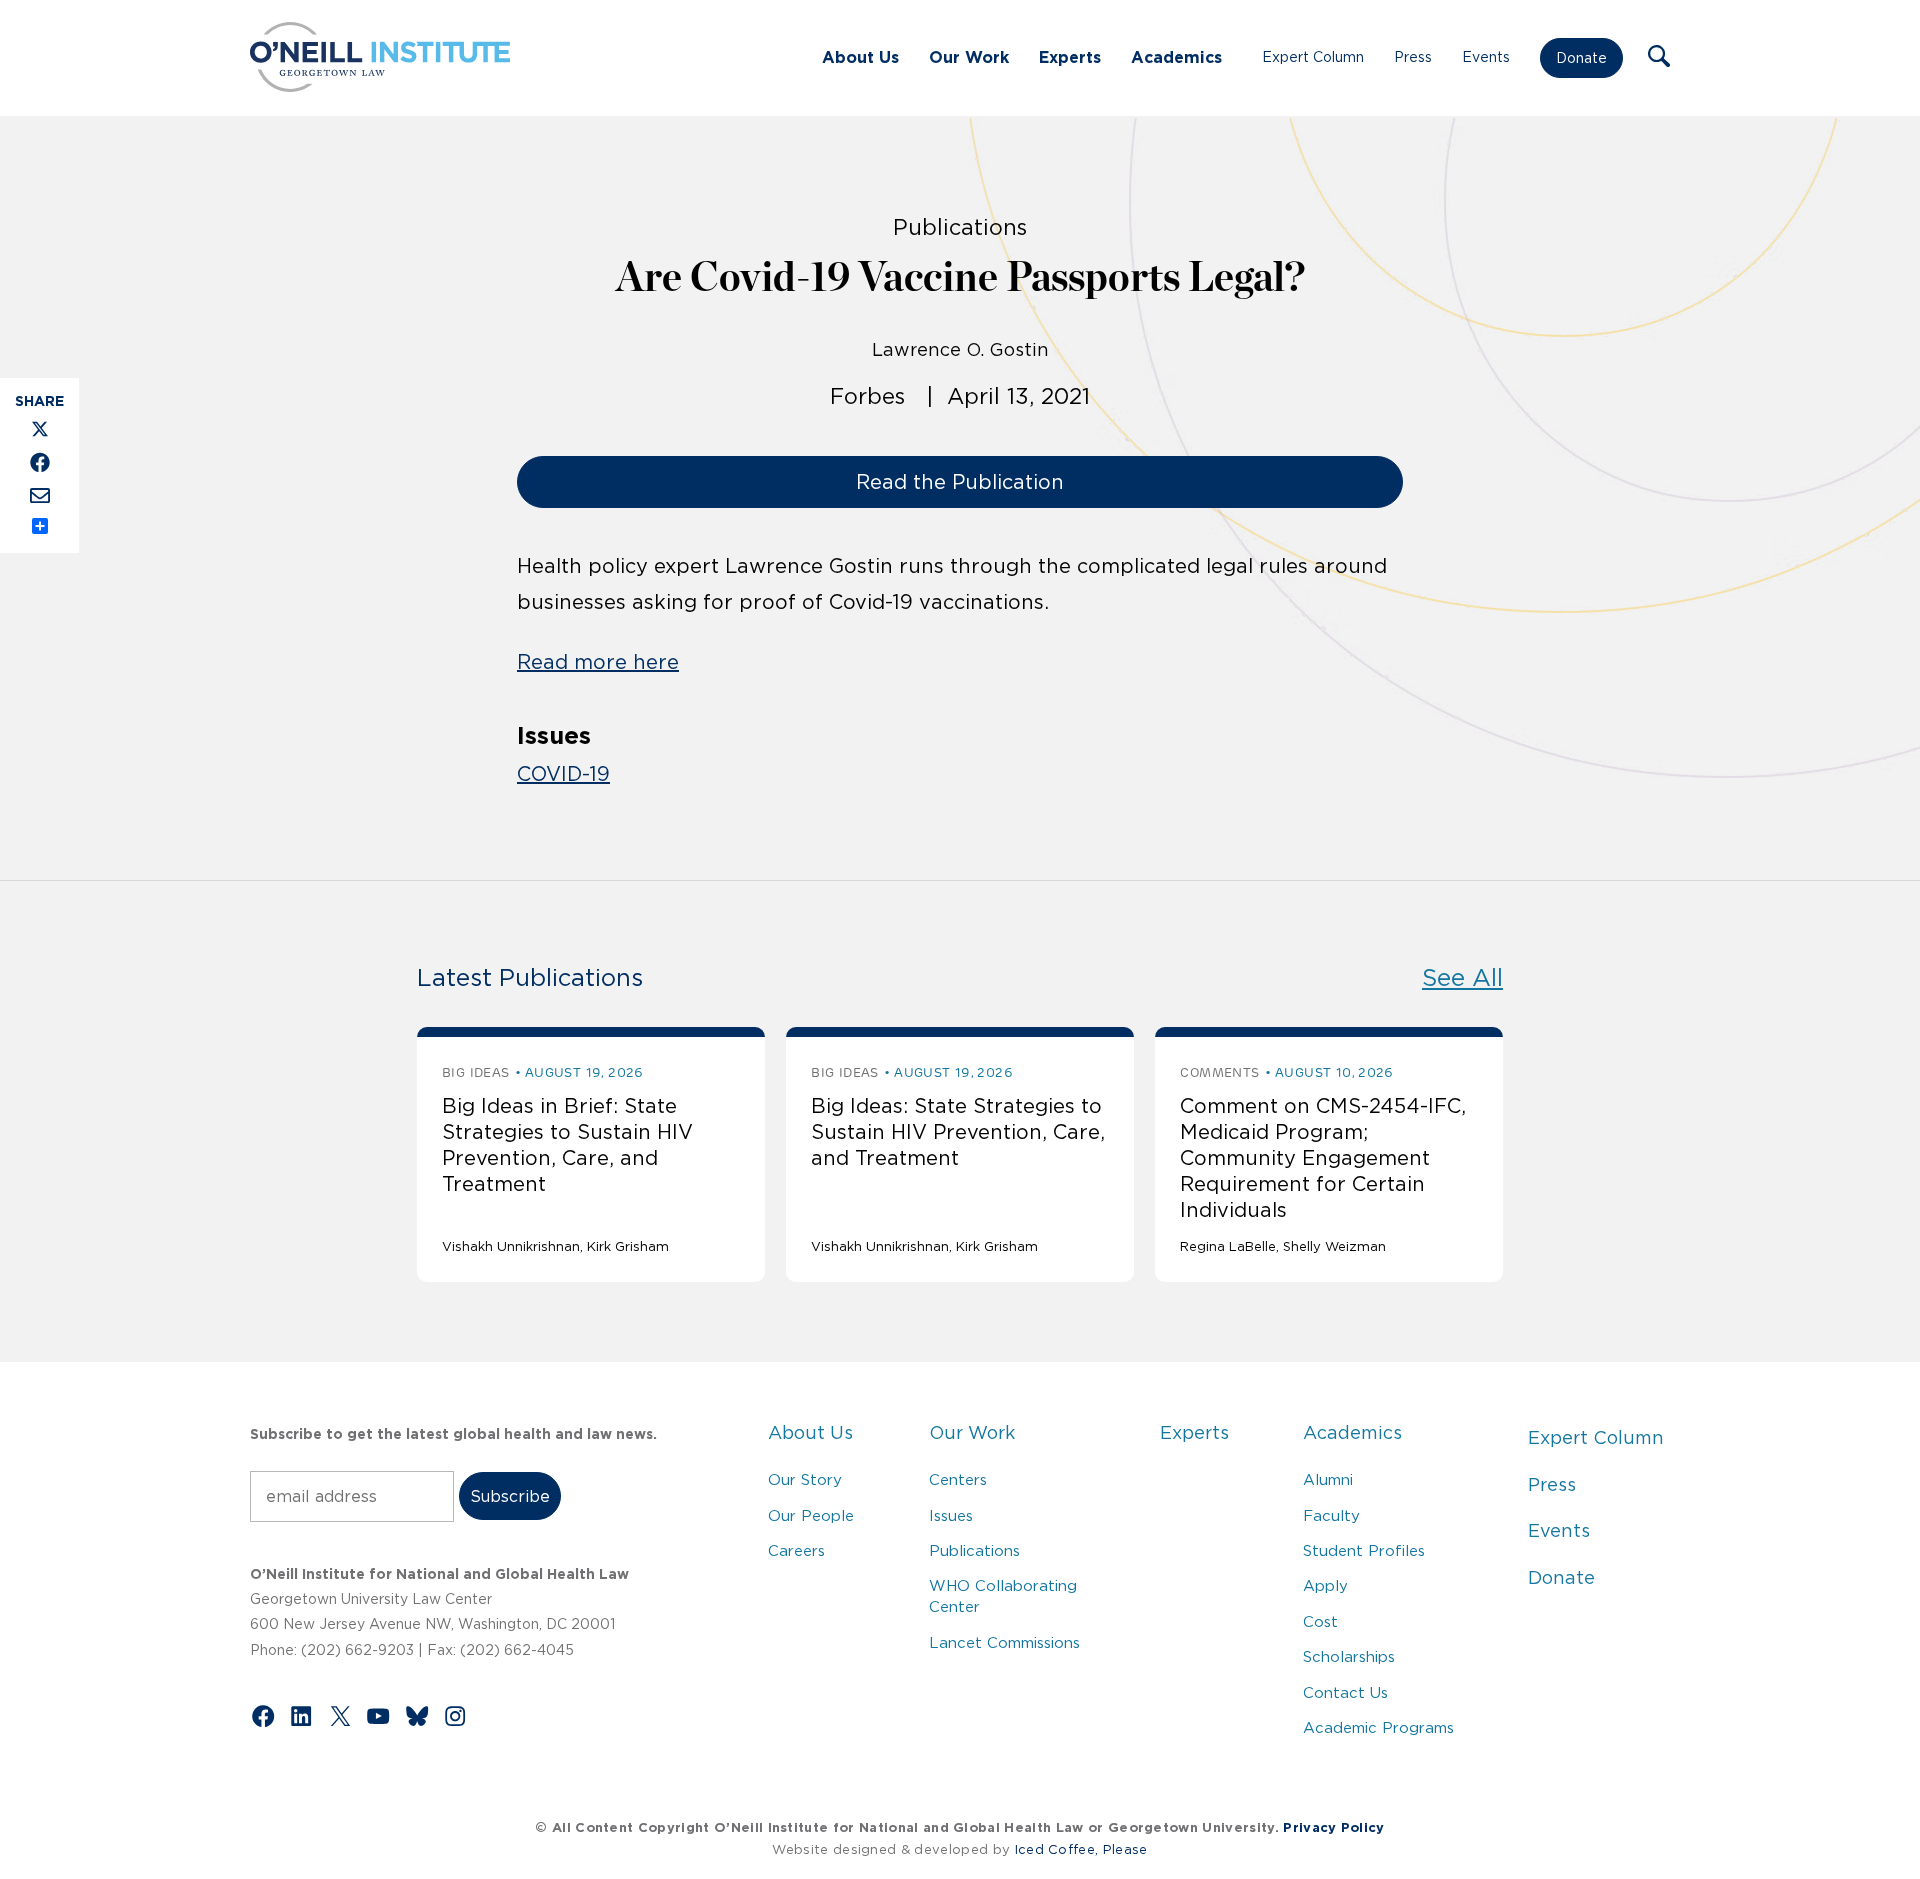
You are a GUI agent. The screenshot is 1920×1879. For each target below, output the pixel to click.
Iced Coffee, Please (1081, 1849)
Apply (1325, 1585)
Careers (796, 1550)
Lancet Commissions (1004, 1642)
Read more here (598, 662)
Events (1486, 57)
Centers (958, 1479)
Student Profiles (1364, 1550)
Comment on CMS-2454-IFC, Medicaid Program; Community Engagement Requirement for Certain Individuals (1323, 1158)
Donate (1581, 58)
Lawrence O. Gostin (960, 350)
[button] (1659, 58)
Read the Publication (960, 482)
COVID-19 (563, 774)
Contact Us (1345, 1692)
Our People (811, 1515)
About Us (860, 57)
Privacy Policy (1333, 1827)
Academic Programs (1378, 1727)
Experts (1070, 57)
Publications (974, 1550)
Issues (951, 1515)
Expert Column (1313, 57)
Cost (1320, 1621)
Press (1413, 57)
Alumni (1328, 1479)
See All (1462, 977)
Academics (1176, 57)
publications (960, 227)
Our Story (805, 1479)
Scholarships (1349, 1656)
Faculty (1331, 1515)
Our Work (969, 57)
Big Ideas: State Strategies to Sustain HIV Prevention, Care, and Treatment (958, 1132)
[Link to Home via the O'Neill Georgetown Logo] (380, 86)
